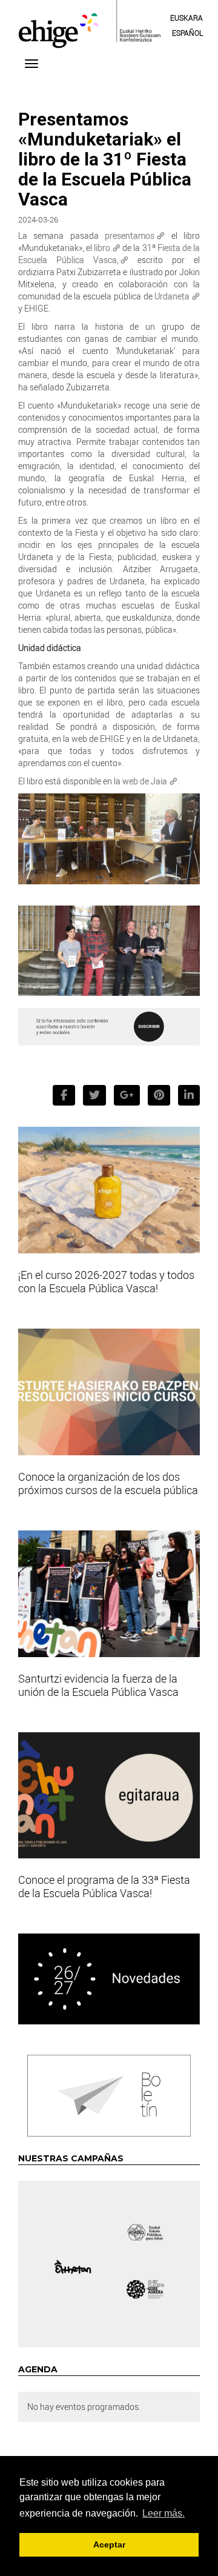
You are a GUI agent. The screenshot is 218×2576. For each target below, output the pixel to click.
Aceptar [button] (109, 2544)
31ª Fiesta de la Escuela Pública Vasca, (109, 254)
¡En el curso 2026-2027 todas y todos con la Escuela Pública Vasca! (106, 1281)
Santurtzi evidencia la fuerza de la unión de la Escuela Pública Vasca (98, 1685)
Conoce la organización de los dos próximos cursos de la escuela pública (108, 1483)
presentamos (130, 235)
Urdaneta (172, 296)
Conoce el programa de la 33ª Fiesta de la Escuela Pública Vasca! (104, 1886)
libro (102, 248)
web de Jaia (145, 781)
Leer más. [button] (163, 2513)
